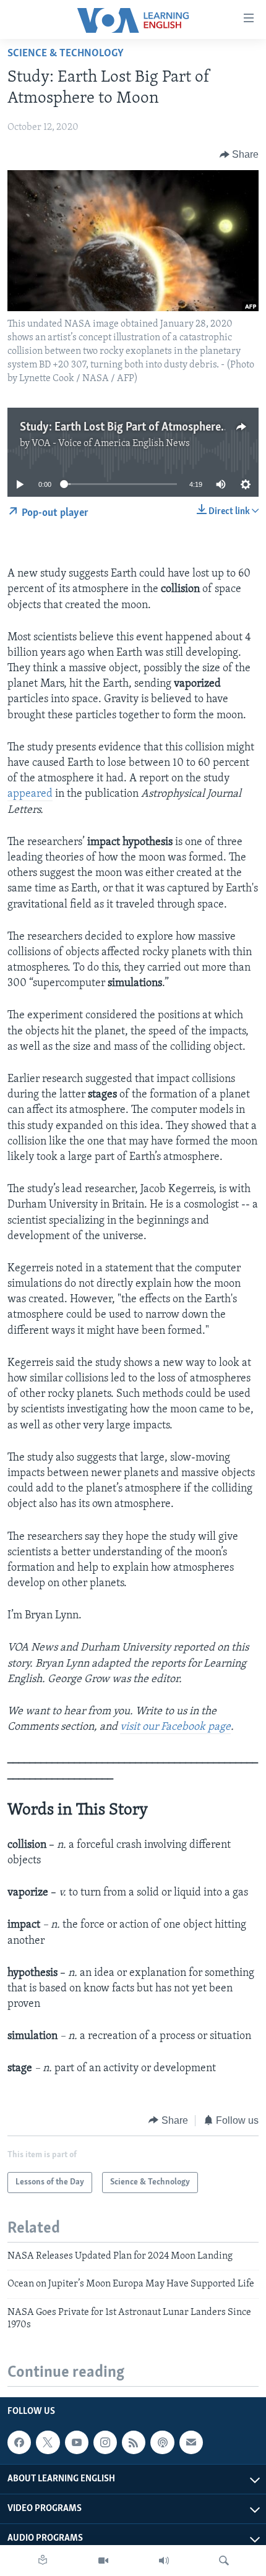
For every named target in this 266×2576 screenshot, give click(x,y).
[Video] (103, 2561)
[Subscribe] (191, 2442)
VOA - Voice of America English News (111, 444)
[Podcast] (162, 2442)
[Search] (224, 2561)
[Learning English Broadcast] (164, 2561)
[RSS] (134, 2442)
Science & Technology (66, 54)
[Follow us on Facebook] (19, 2442)
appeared (30, 794)
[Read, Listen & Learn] (43, 2561)
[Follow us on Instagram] (105, 2442)
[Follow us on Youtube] (77, 2442)
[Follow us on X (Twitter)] (48, 2442)
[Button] (239, 155)
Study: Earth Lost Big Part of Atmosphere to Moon (142, 427)
